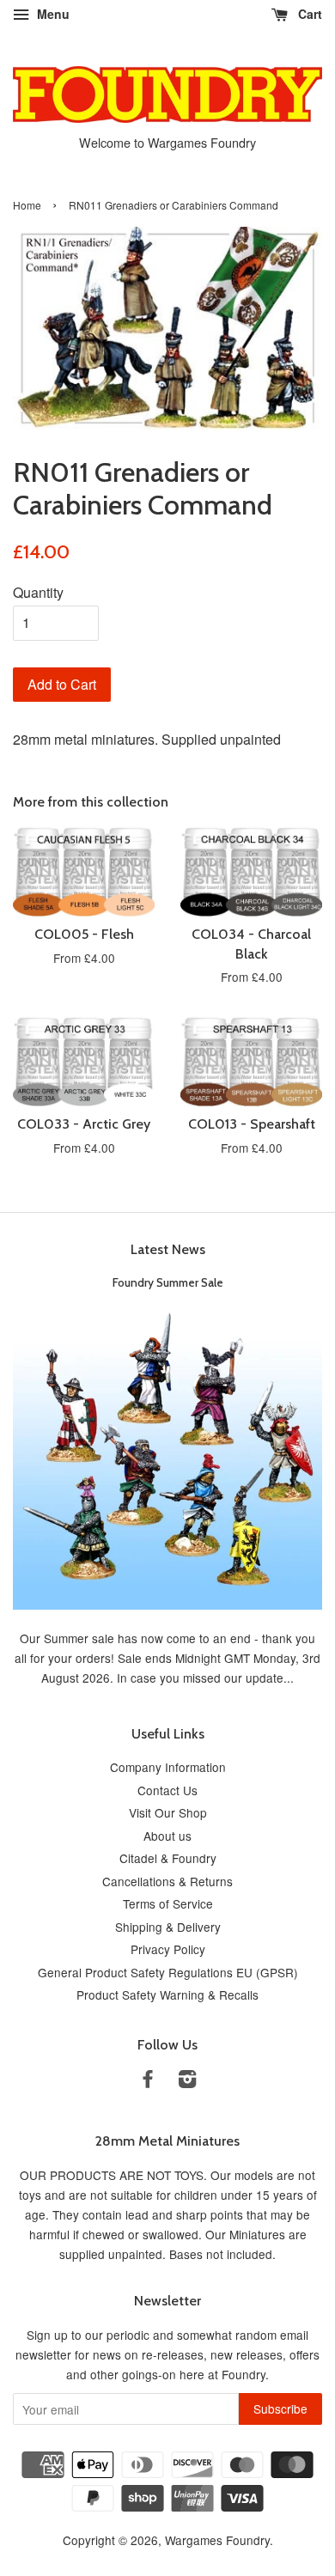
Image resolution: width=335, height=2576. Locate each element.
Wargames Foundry (217, 2540)
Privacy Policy (168, 1949)
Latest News (168, 1249)
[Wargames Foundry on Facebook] (148, 2081)
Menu (52, 14)
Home (27, 205)
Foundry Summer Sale (168, 1282)
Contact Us (167, 1790)
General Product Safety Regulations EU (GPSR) (168, 1972)
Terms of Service (168, 1903)
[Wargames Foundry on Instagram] (187, 2081)
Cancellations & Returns (167, 1881)
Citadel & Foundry (168, 1858)
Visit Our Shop (168, 1812)
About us (167, 1836)
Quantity (38, 592)
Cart (308, 14)
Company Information (168, 1767)
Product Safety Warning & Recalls (167, 1994)
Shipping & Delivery (168, 1927)
